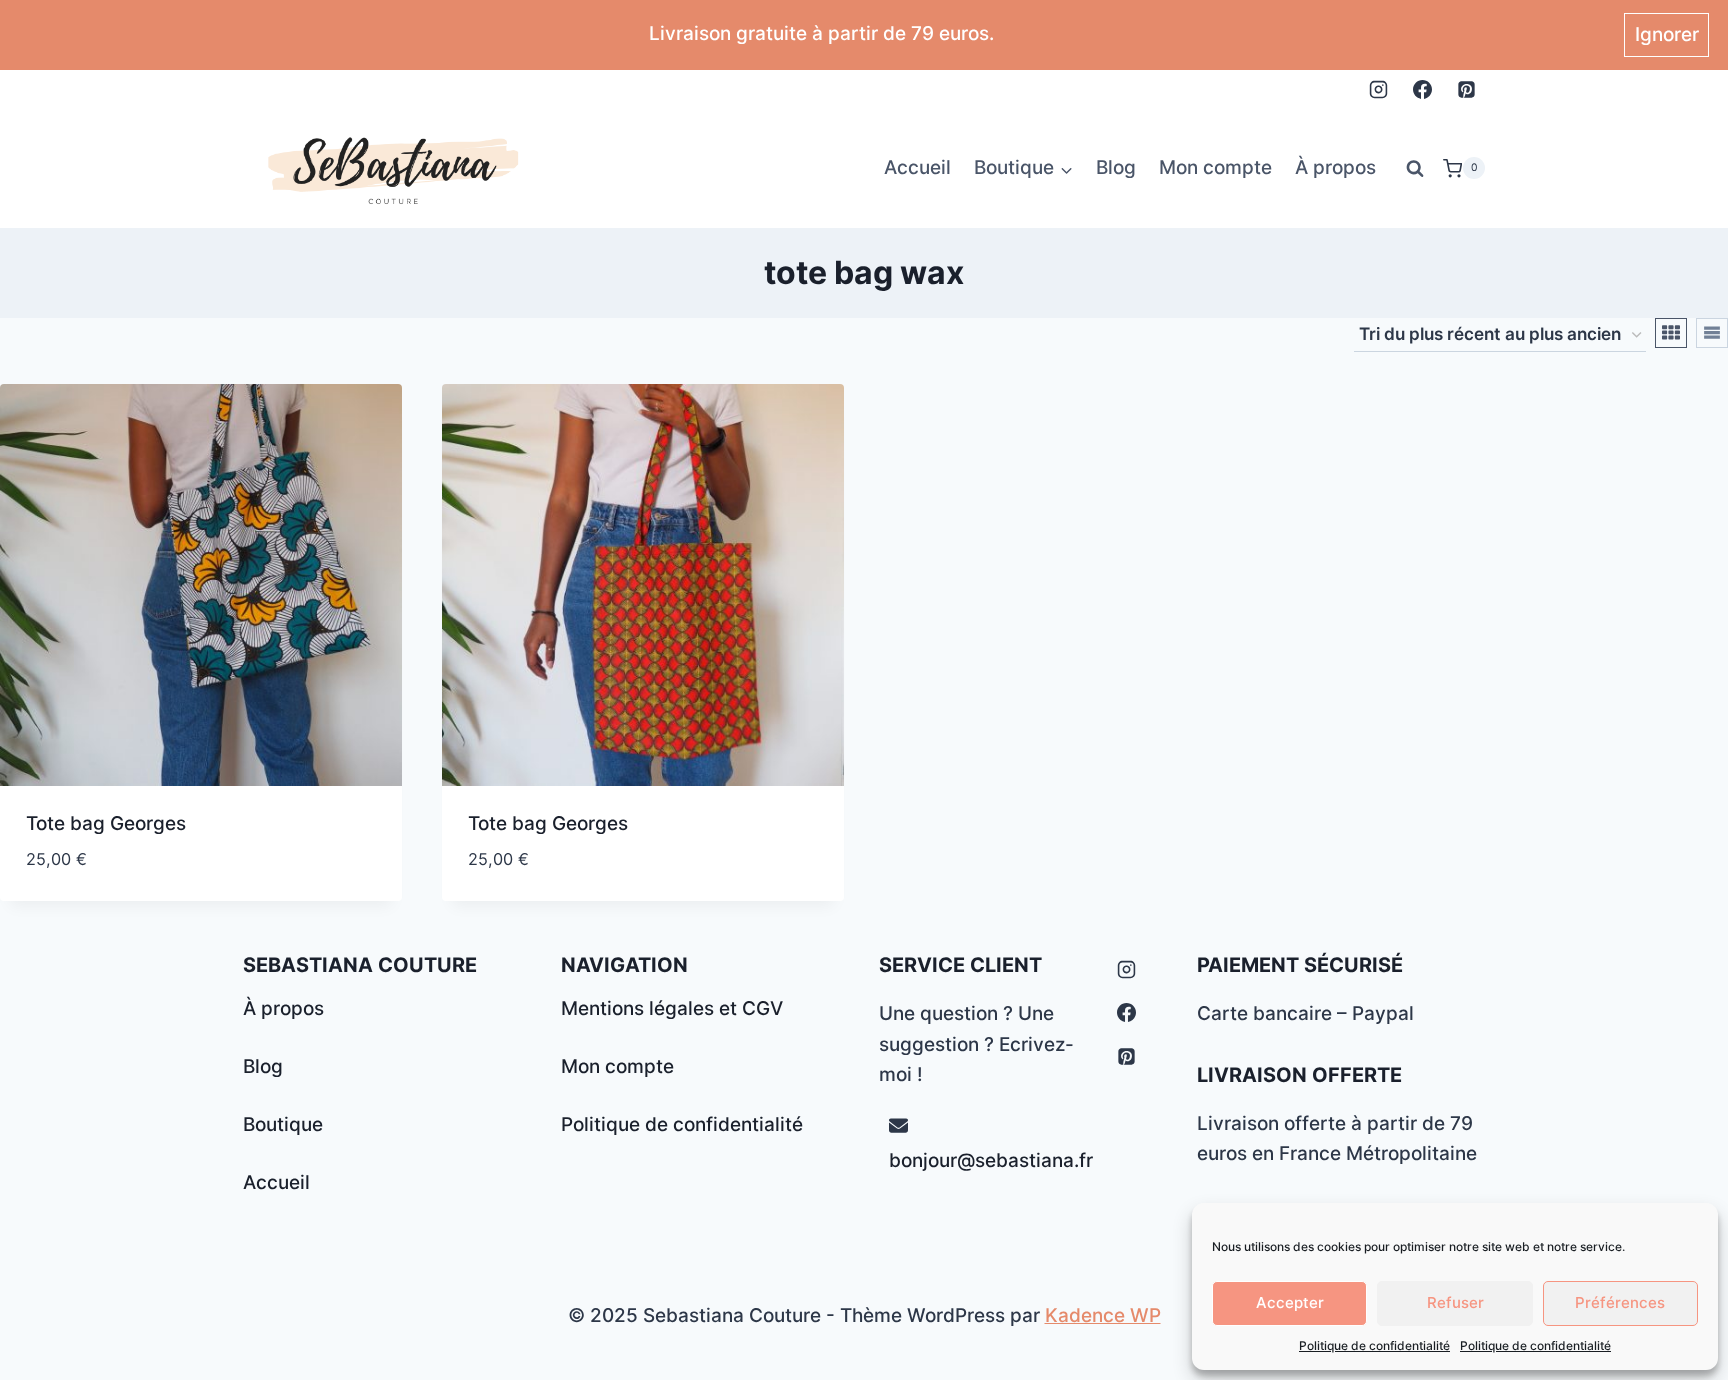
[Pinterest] (1466, 89)
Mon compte (1215, 167)
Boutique (283, 1124)
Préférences (1620, 1302)
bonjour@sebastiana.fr (991, 1160)
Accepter (1290, 1302)
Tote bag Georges (106, 823)
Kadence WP (1103, 1315)
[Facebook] (1422, 89)
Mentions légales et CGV (672, 1008)
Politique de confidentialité (1374, 1345)
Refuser (1455, 1302)
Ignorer (1667, 34)
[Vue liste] (1712, 333)
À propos (1335, 167)
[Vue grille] (1671, 333)
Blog (1116, 167)
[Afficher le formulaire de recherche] (1415, 168)
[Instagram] (1379, 89)
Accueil (917, 167)
